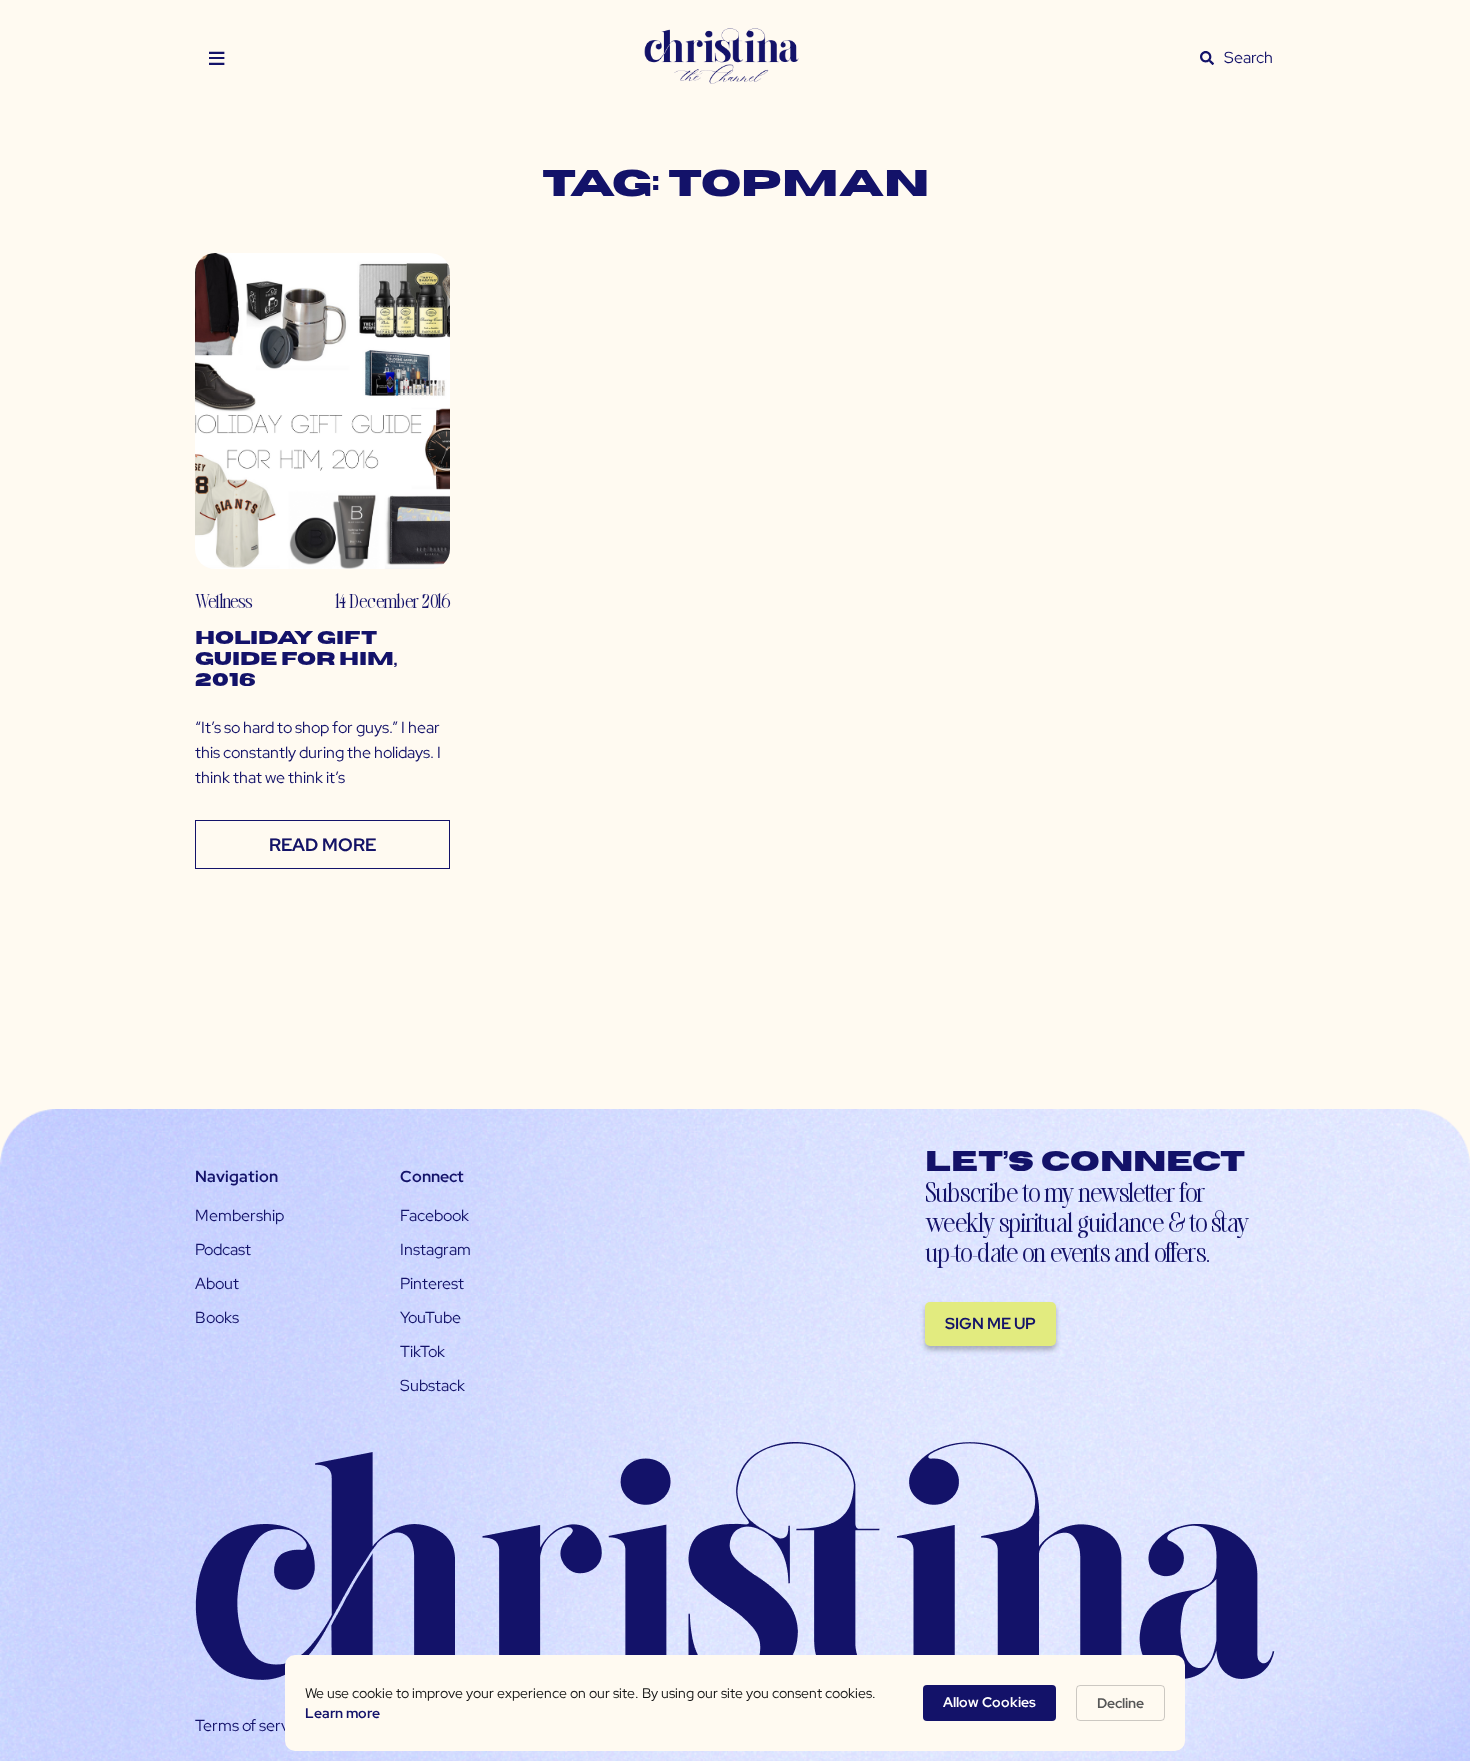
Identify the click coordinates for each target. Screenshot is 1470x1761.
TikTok (422, 1351)
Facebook (434, 1215)
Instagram (435, 1249)
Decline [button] (1120, 1703)
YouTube (430, 1317)
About (217, 1283)
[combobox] (1249, 58)
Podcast (223, 1249)
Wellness (223, 600)
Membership (239, 1215)
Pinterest (432, 1283)
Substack (432, 1385)
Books (217, 1317)
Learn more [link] (342, 1713)
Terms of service (252, 1725)
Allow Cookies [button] (989, 1702)
